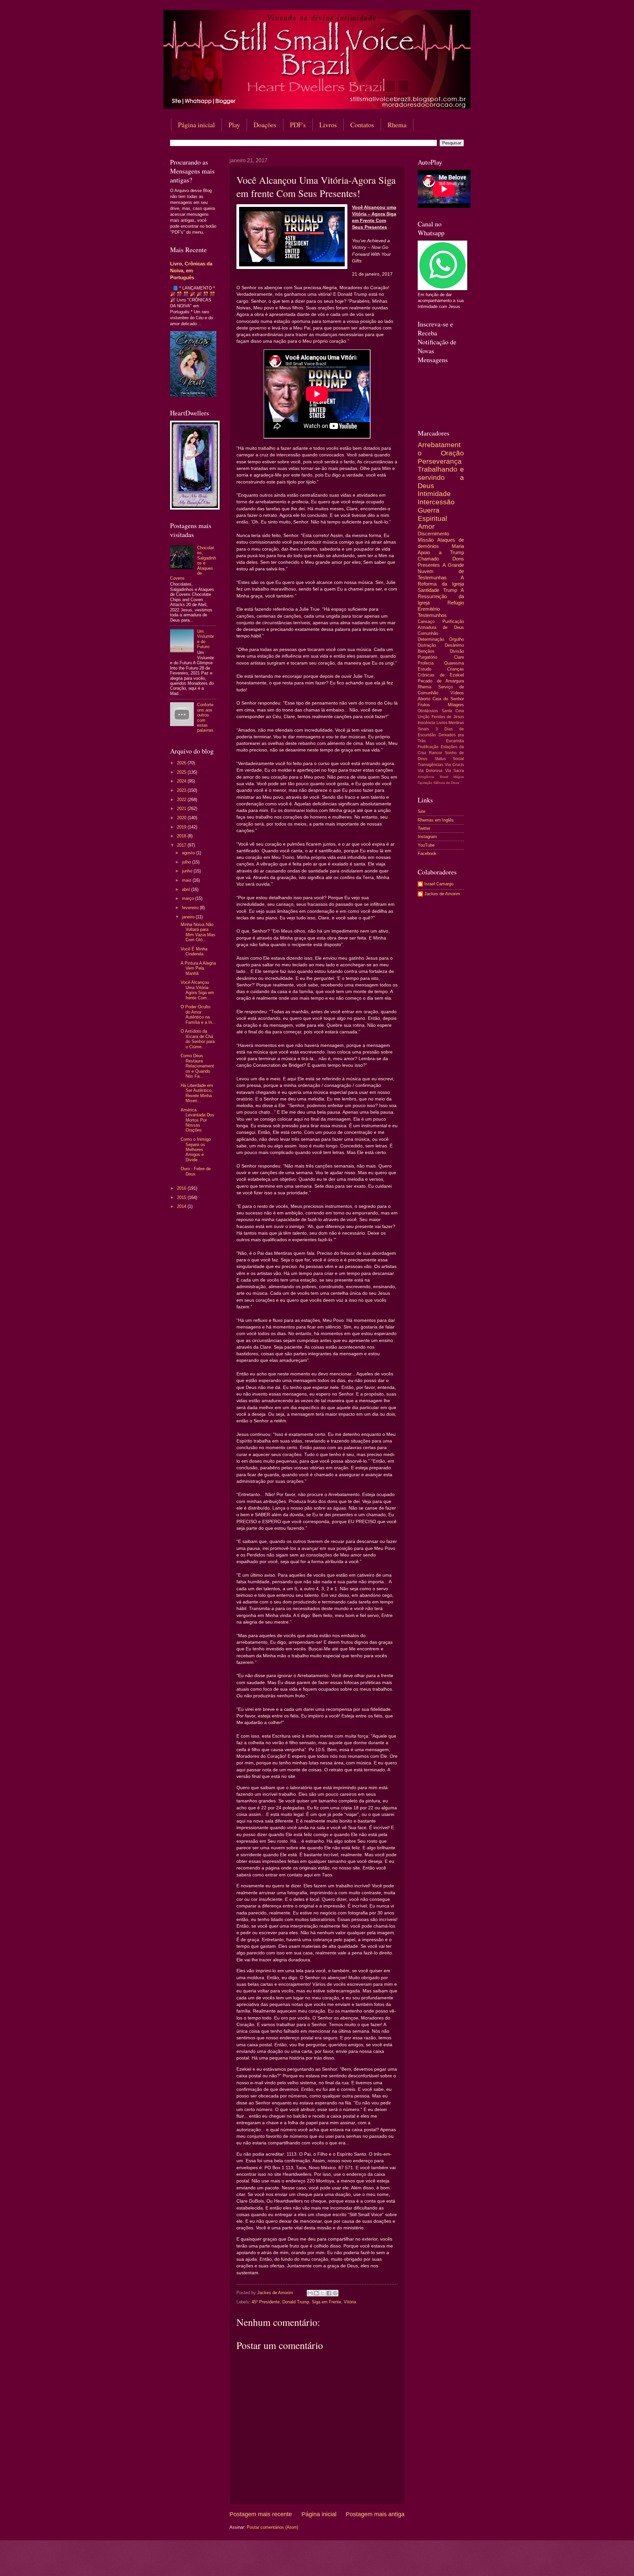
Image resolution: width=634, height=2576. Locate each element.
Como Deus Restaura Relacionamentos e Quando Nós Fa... (197, 1066)
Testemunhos (432, 615)
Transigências (430, 765)
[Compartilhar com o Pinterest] (335, 2293)
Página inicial (196, 125)
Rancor (436, 753)
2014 (182, 1206)
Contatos (362, 125)
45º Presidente (266, 2302)
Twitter (424, 828)
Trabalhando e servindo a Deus (441, 477)
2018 (182, 836)
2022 (182, 800)
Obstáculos (428, 711)
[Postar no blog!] (316, 2293)
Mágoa (459, 777)
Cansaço (426, 621)
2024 (182, 781)
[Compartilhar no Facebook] (329, 2293)
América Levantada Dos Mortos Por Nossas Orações (197, 1120)
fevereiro (191, 908)
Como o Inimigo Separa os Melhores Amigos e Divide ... (196, 1150)
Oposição (425, 783)
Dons (458, 559)
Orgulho (457, 639)
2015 (182, 1197)
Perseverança (440, 461)
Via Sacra (455, 771)
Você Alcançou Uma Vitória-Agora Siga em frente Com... (197, 990)
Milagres (456, 705)
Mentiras (456, 723)
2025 (182, 772)
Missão (426, 540)
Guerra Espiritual (432, 514)
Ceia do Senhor (448, 699)
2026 (182, 763)
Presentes (429, 565)
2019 (182, 827)
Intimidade (434, 494)
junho (188, 871)
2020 (182, 818)
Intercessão (436, 502)
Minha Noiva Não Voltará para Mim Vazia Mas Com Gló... (198, 932)
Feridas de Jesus (448, 717)
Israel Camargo (439, 884)
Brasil (444, 777)
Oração (452, 453)
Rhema (397, 125)
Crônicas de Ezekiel (441, 675)
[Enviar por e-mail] (310, 2293)
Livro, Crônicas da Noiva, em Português (191, 270)
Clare (459, 657)
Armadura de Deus (441, 627)
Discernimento (433, 534)
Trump (450, 590)
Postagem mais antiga (375, 2514)
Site (422, 811)
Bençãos (426, 651)
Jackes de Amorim (442, 894)
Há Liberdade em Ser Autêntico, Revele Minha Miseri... (197, 1093)
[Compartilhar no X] (323, 2293)
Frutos (424, 705)
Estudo (424, 669)
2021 (182, 808)
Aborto (424, 699)
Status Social (449, 759)
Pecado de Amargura (441, 681)
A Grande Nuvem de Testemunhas (441, 571)
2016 (182, 1188)
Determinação (431, 639)
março (189, 898)
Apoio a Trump (441, 552)
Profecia (426, 663)
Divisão (457, 651)
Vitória (350, 2302)
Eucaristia (455, 741)
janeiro (189, 917)
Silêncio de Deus (446, 783)
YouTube (426, 845)
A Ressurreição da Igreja (441, 596)
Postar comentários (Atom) (272, 2527)
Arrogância (426, 777)
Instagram (427, 837)
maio (187, 880)
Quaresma (454, 663)
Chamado (428, 559)
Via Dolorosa (430, 771)
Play (234, 125)
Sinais (423, 729)
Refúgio (456, 603)
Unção (424, 717)
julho (187, 862)
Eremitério (429, 609)
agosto (189, 853)
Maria (458, 546)
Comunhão (428, 633)
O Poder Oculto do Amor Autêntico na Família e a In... (198, 1014)
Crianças (456, 669)
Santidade (428, 590)
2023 (182, 790)
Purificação (453, 621)
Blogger (371, 2563)
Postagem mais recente (261, 2514)
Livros (328, 125)
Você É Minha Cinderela (194, 951)
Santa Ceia (453, 711)
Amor (426, 526)
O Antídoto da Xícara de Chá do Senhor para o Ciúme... (198, 1039)
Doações (265, 125)
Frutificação (428, 747)
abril (187, 889)
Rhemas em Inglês (436, 820)
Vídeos (457, 693)
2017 (182, 845)
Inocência (426, 723)
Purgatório (427, 657)
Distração (427, 645)
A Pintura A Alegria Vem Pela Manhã (198, 968)
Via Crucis (454, 765)
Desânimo (454, 645)
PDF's (298, 125)
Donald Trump (296, 2302)
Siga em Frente (326, 2302)
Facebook (427, 853)
